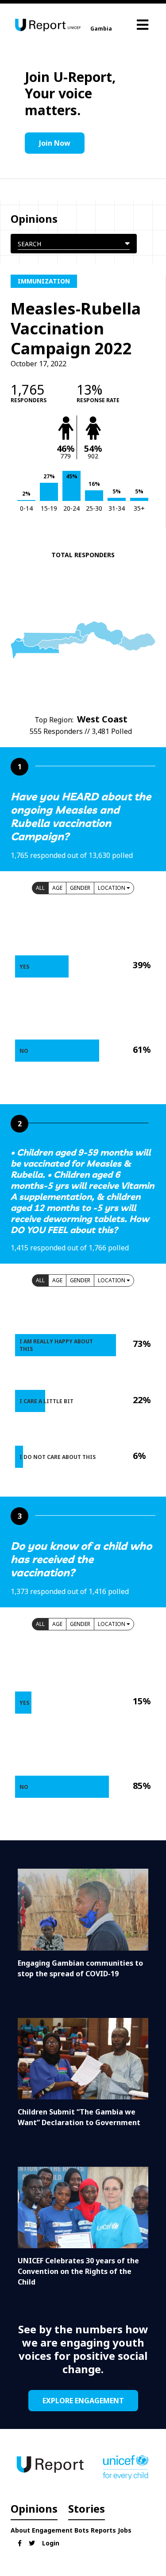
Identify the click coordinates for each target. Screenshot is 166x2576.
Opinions (34, 2508)
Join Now (55, 143)
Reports (103, 2530)
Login (51, 2543)
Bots (82, 2530)
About (20, 2530)
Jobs (125, 2530)
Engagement (52, 2530)
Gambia (101, 29)
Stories (87, 2508)
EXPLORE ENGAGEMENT (83, 2401)
